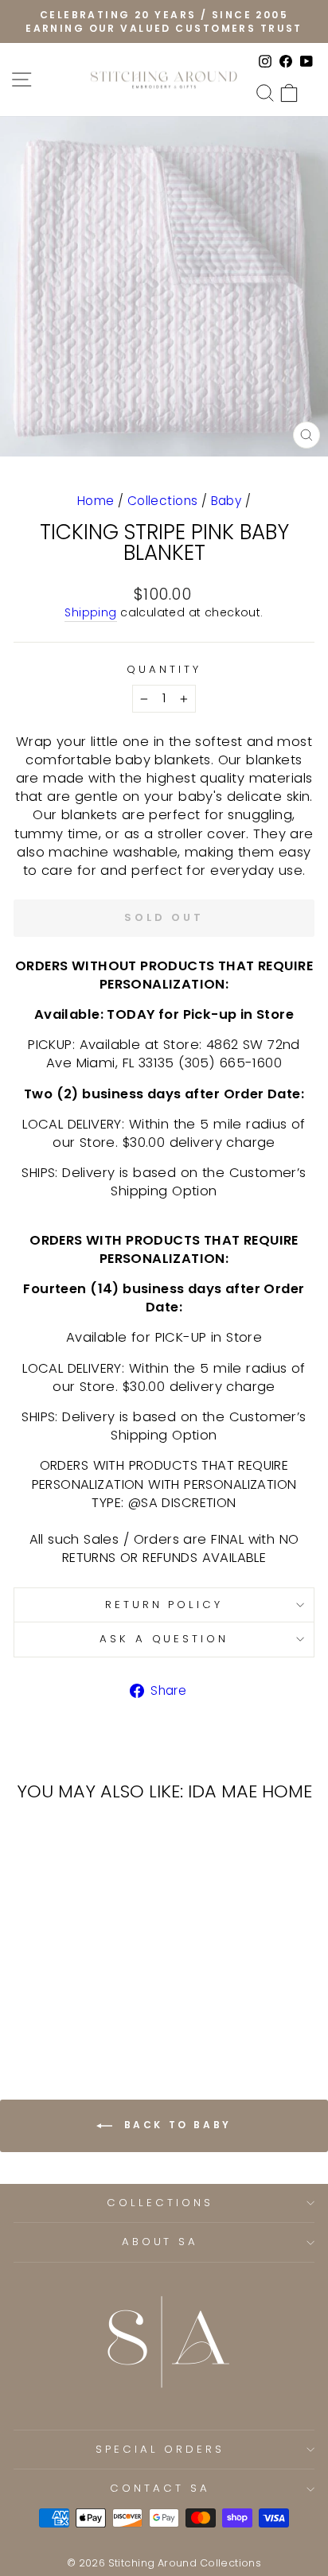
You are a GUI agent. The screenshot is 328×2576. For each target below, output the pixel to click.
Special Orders (160, 2449)
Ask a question (164, 1639)
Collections (163, 501)
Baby (226, 501)
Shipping (90, 613)
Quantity (164, 670)
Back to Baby (175, 2125)
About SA (160, 2242)
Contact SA (160, 2488)
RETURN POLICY (164, 1605)
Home (96, 501)
